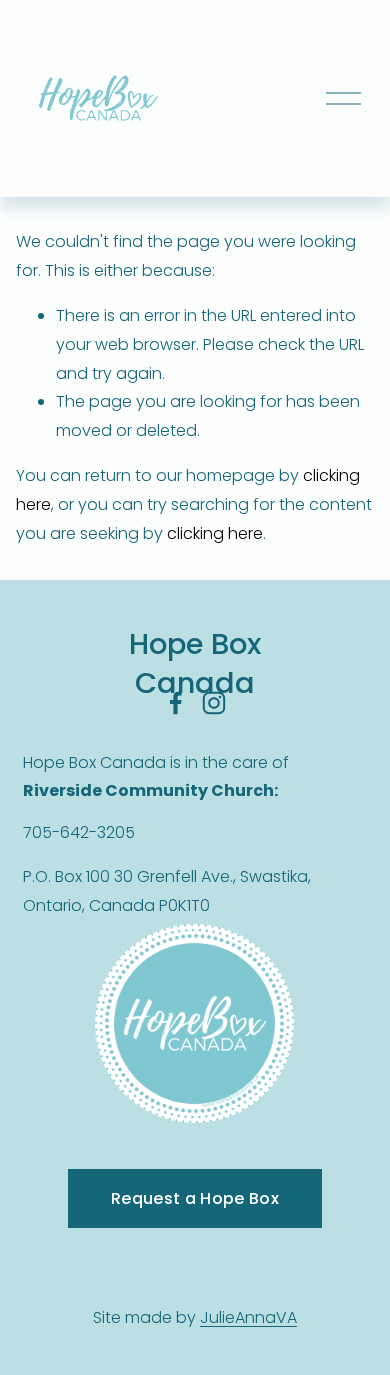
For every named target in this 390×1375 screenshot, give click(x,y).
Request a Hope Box (195, 1198)
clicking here (215, 533)
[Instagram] (214, 703)
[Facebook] (176, 703)
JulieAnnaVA (248, 1317)
